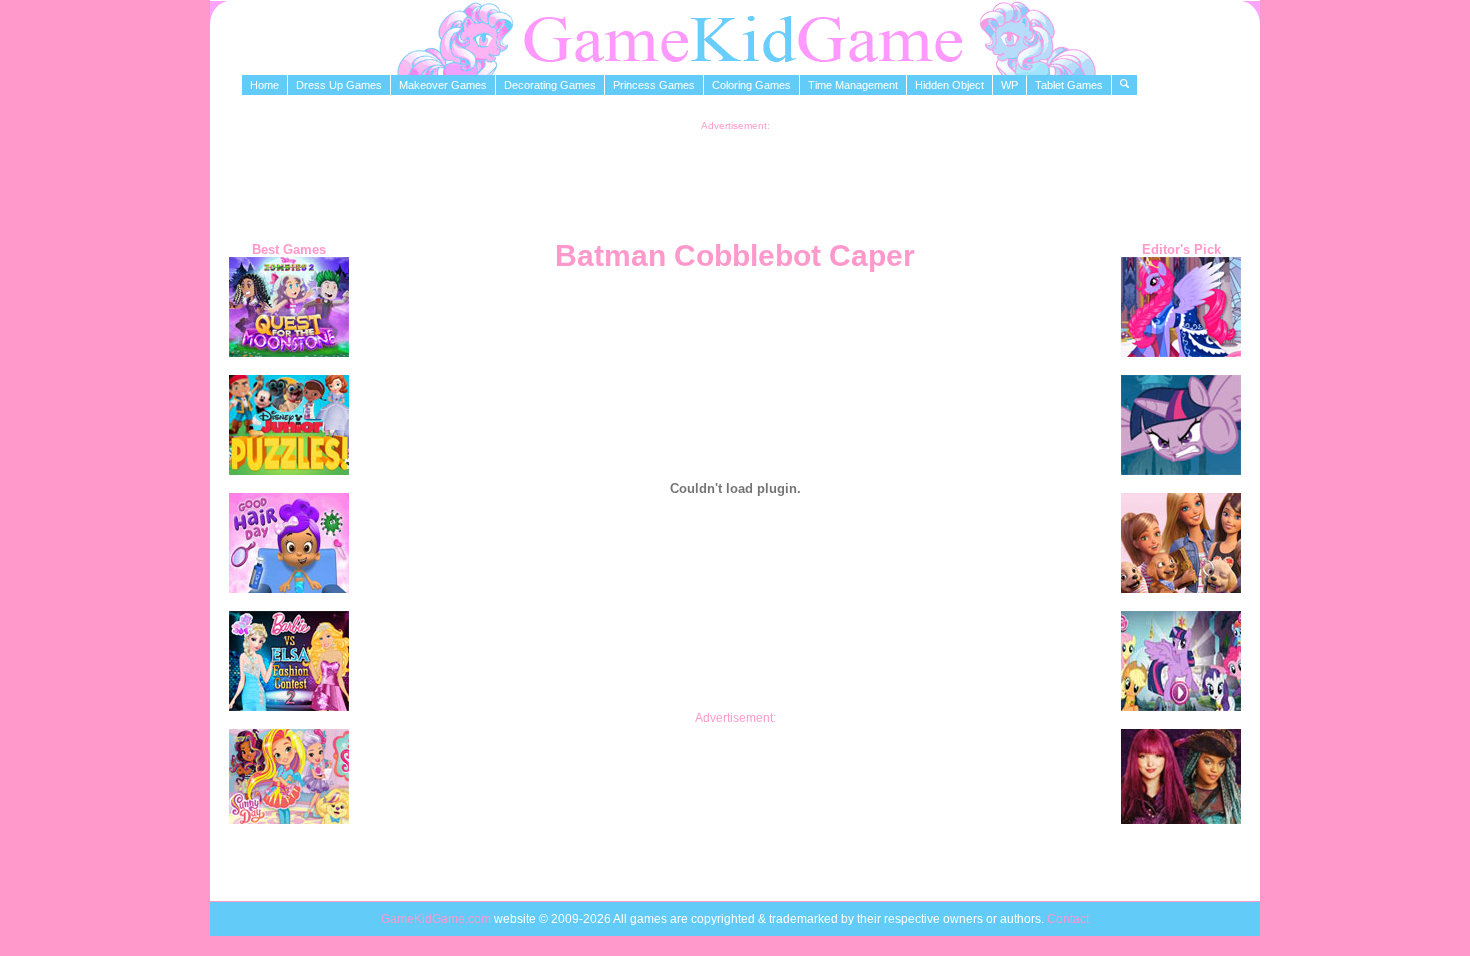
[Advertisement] (735, 176)
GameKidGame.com (437, 919)
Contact (1068, 919)
